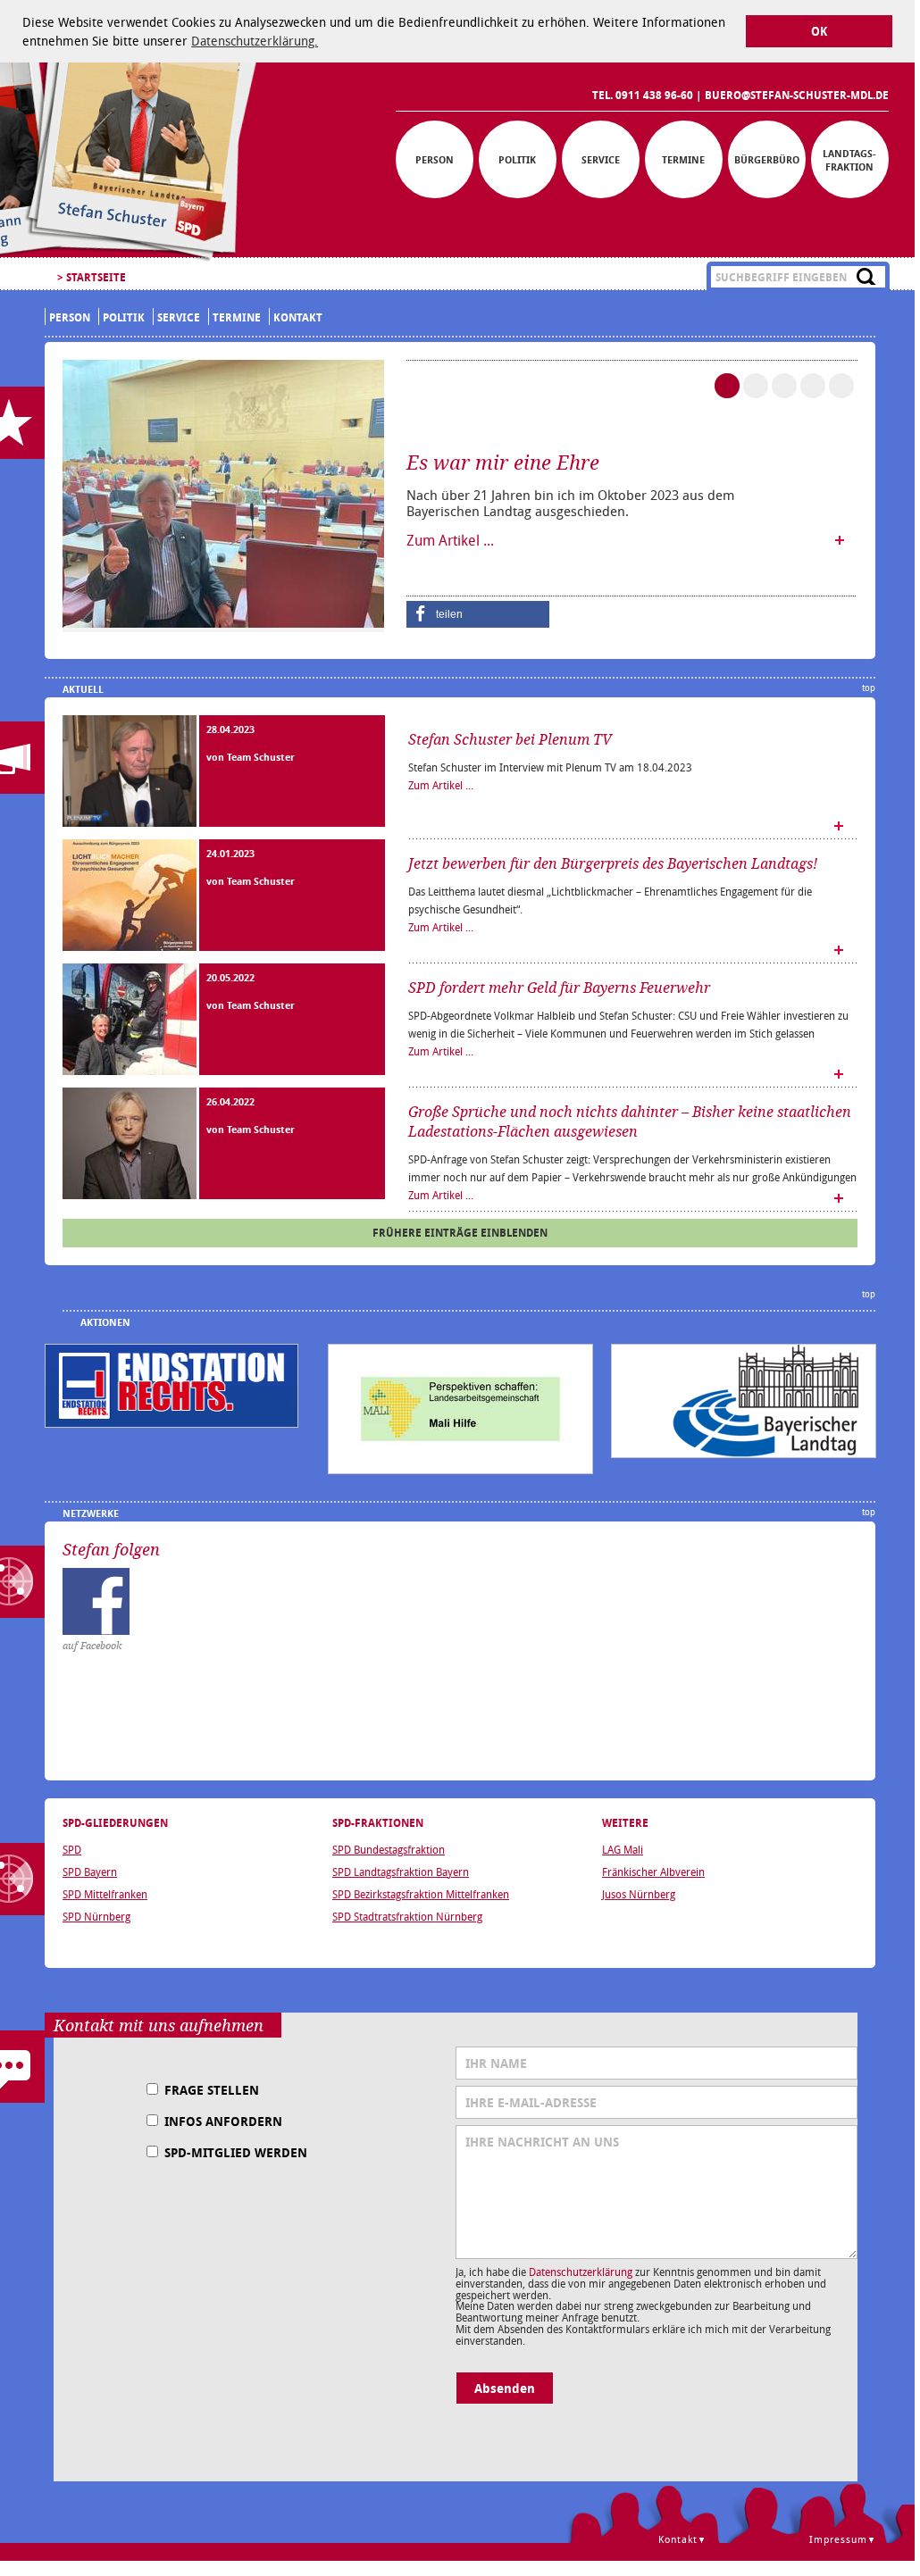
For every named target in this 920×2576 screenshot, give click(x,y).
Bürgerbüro (767, 159)
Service (601, 159)
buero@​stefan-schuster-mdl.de (797, 95)
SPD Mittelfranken (105, 1894)
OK (819, 32)
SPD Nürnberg (96, 1916)
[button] (478, 614)
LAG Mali (623, 1849)
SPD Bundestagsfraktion (389, 1849)
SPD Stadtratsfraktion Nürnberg (407, 1916)
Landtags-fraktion (849, 160)
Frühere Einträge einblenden (460, 1233)
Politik (517, 159)
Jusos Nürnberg (639, 1894)
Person (435, 159)
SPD (72, 1849)
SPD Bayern (90, 1872)
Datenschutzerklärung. (255, 41)
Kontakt (298, 317)
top (869, 688)
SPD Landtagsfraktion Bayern (401, 1872)
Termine (683, 159)
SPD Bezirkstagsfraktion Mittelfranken (421, 1894)
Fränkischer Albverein (653, 1872)
